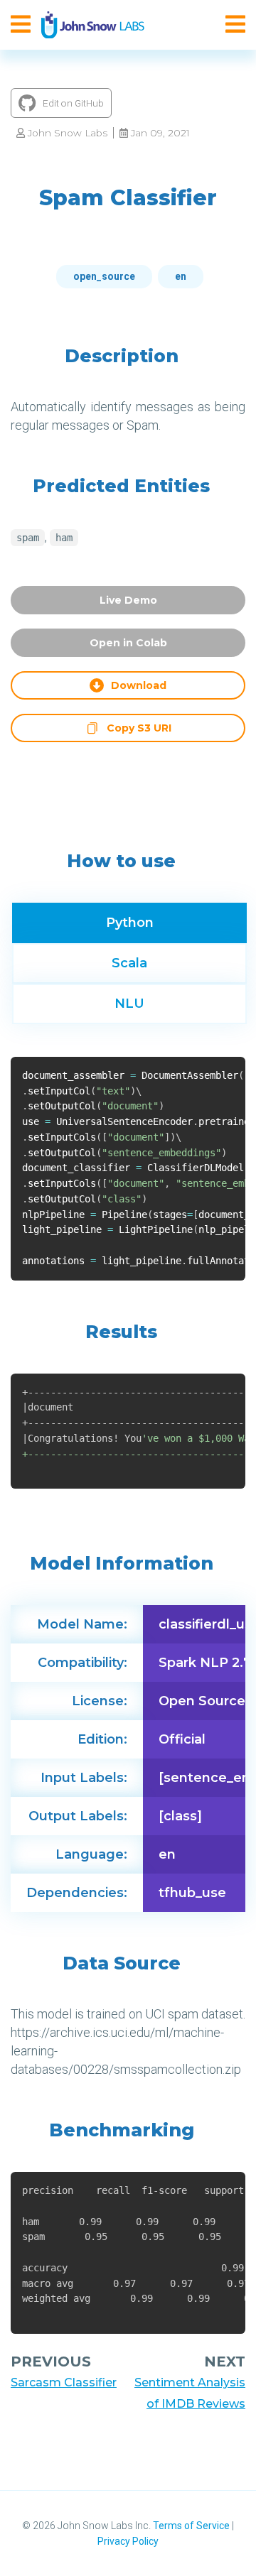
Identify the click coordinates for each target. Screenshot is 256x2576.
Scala (129, 963)
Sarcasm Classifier (64, 2382)
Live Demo (128, 600)
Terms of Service (191, 2526)
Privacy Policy (128, 2541)
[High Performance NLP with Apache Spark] (93, 25)
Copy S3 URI (139, 730)
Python (130, 923)
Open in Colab (128, 643)
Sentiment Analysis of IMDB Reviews (190, 2393)
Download (139, 685)
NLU (129, 1004)
